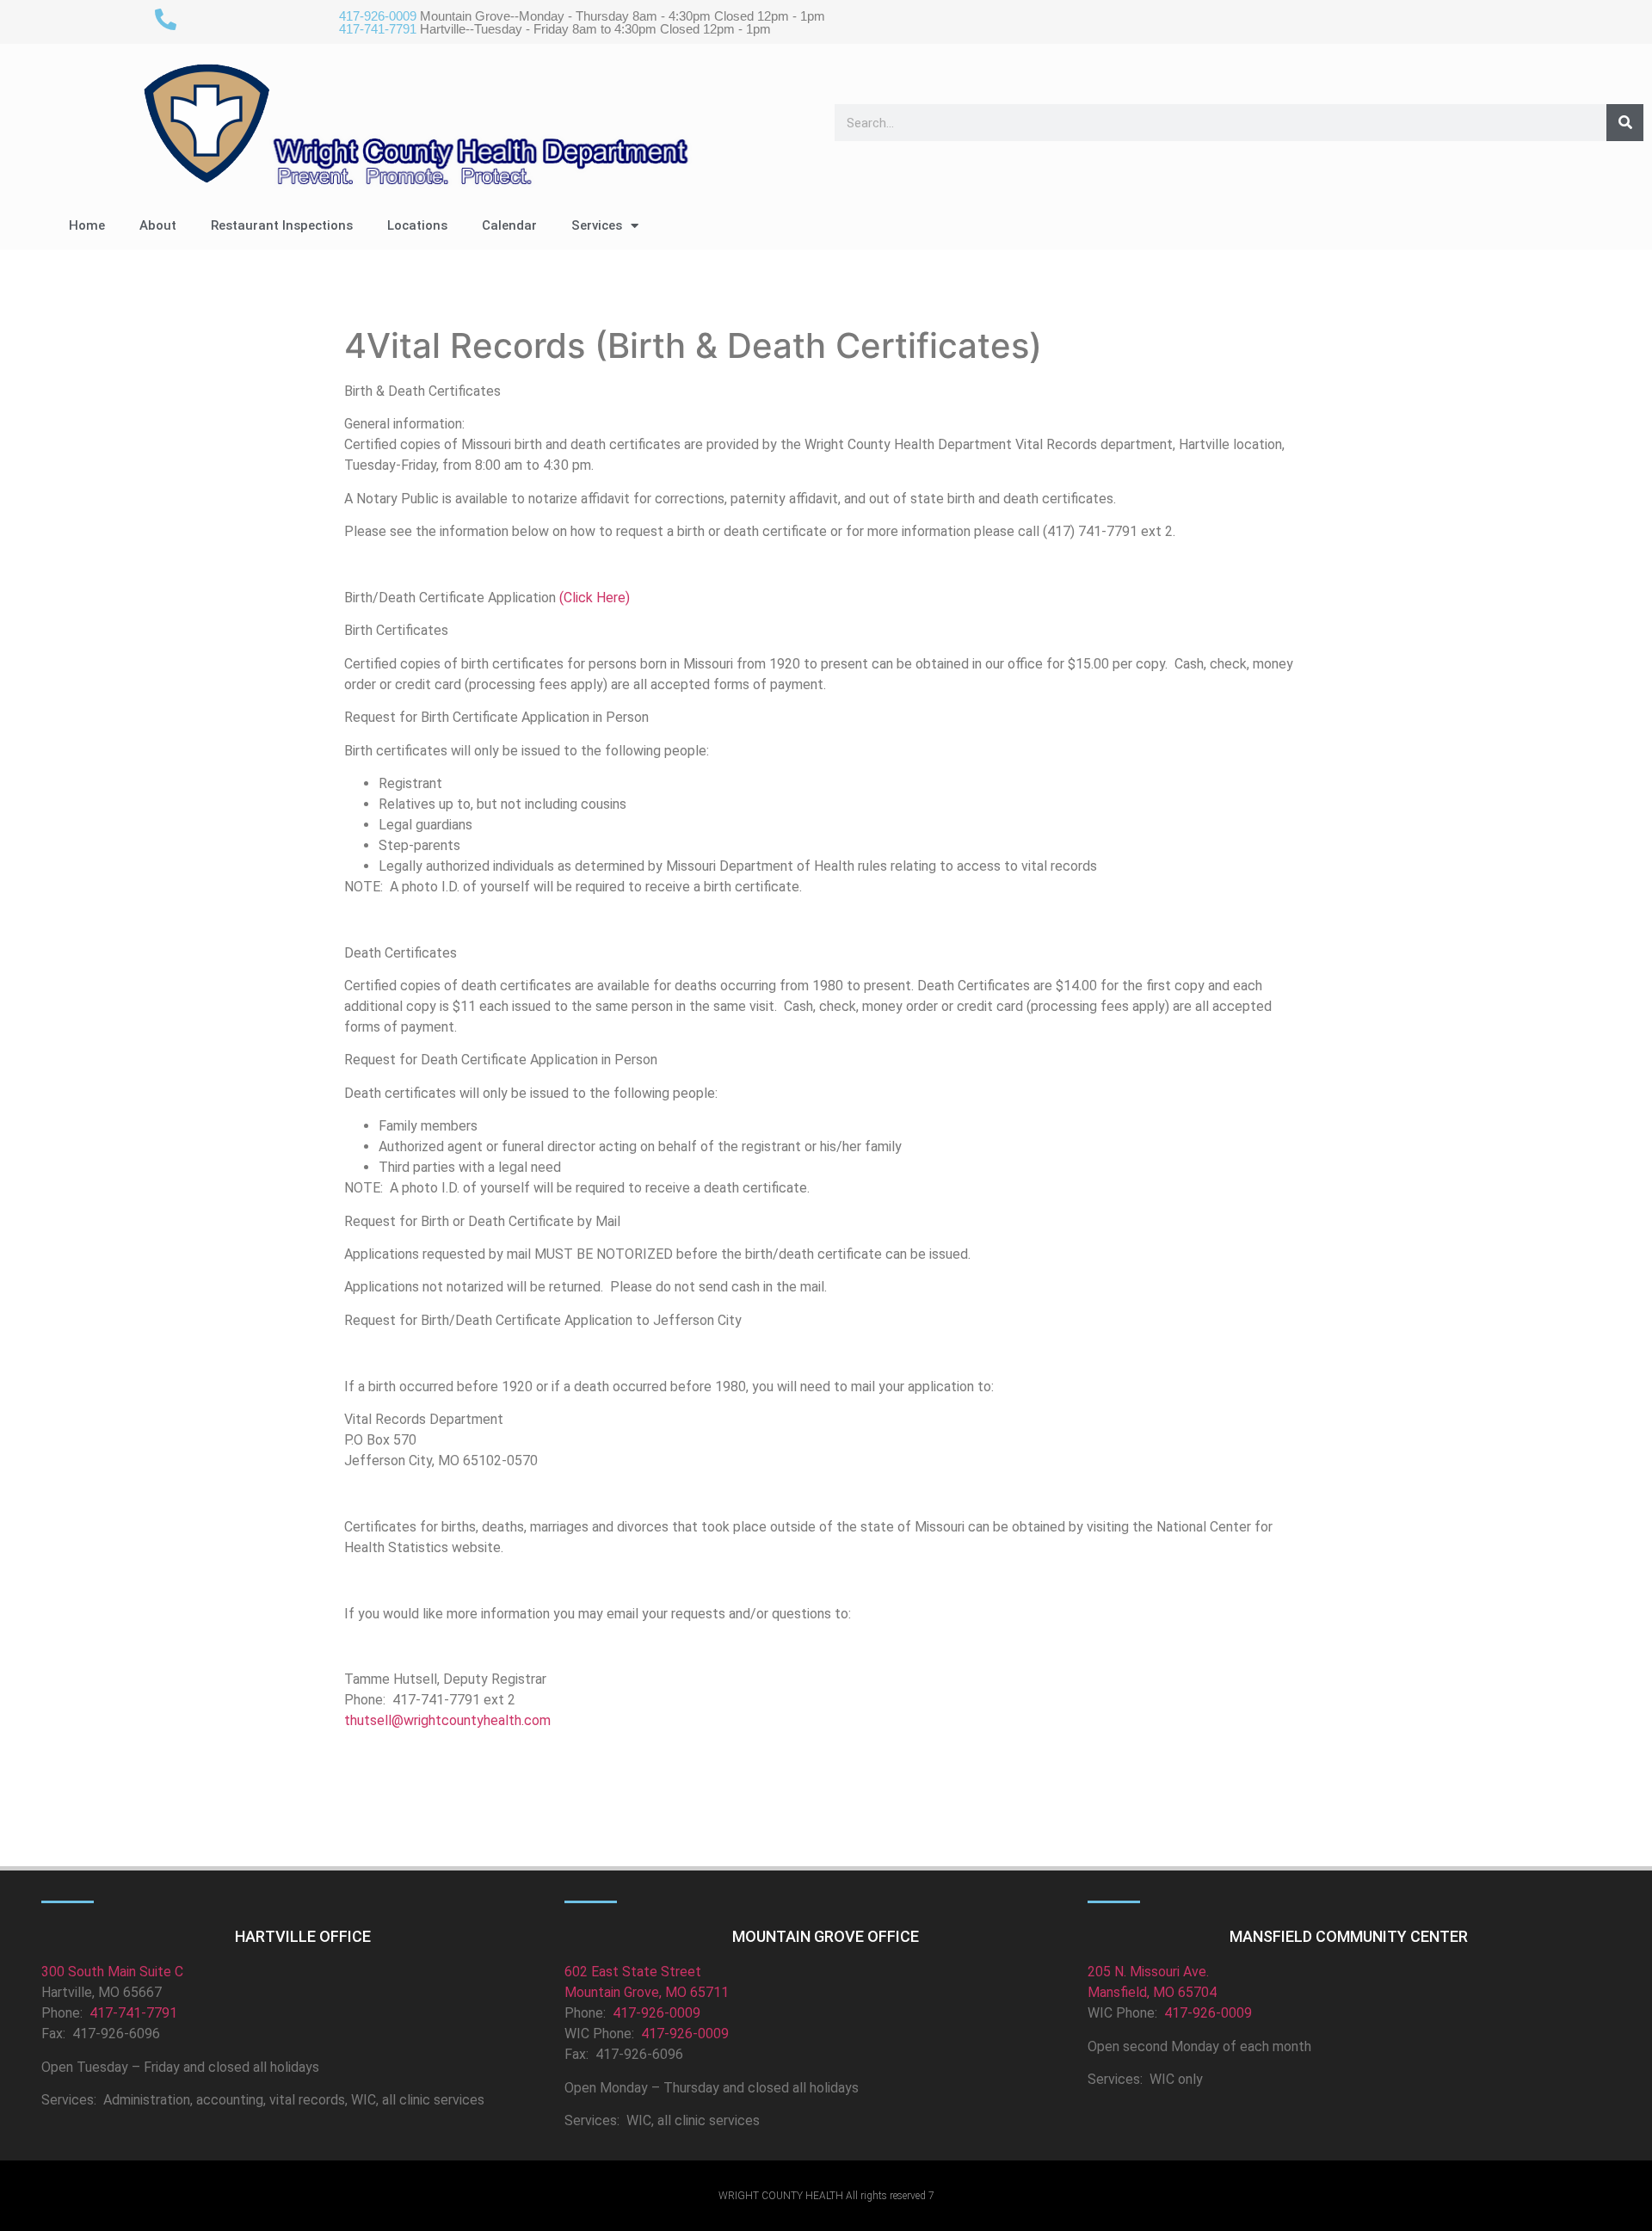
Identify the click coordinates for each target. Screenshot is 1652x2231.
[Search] (1625, 123)
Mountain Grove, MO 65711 (647, 1992)
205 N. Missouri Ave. (1148, 1972)
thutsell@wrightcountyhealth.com (447, 1720)
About (158, 225)
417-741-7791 (132, 2013)
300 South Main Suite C (112, 1972)
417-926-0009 (656, 2013)
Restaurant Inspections (282, 225)
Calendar (509, 225)
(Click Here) (595, 598)
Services (597, 225)
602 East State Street (633, 1972)
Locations (417, 225)
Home (87, 225)
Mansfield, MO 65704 (1152, 1992)
